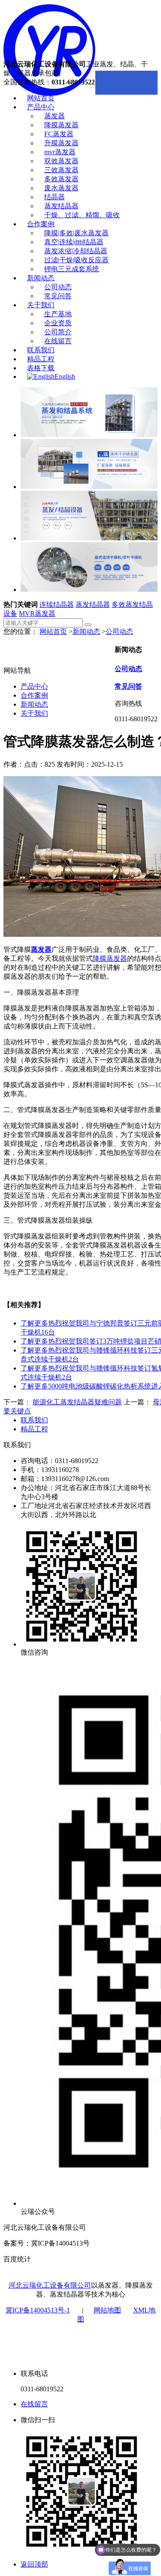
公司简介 (58, 332)
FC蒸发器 (59, 134)
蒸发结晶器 (61, 206)
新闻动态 (41, 278)
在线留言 (58, 341)
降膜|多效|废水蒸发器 (76, 233)
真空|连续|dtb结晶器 (74, 242)
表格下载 (41, 368)
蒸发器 (55, 116)
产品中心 (41, 107)
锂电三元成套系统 (72, 269)
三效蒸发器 (61, 170)
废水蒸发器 (61, 188)
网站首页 (41, 98)
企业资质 (58, 323)
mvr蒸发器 (60, 152)
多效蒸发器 (61, 179)
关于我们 (41, 305)
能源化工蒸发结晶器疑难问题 (77, 1402)
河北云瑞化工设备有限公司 (50, 2285)
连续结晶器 (57, 604)
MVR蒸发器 (37, 613)
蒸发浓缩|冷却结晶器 (76, 251)
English (65, 376)
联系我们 (41, 350)
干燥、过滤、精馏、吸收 (82, 215)
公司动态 (58, 287)
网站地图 (107, 2310)
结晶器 (55, 197)
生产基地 (58, 314)
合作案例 (41, 224)
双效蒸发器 (61, 161)
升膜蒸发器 (61, 143)
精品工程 (41, 359)
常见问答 (58, 296)
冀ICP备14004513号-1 (38, 2310)
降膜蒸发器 (61, 125)
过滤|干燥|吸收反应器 (76, 260)
